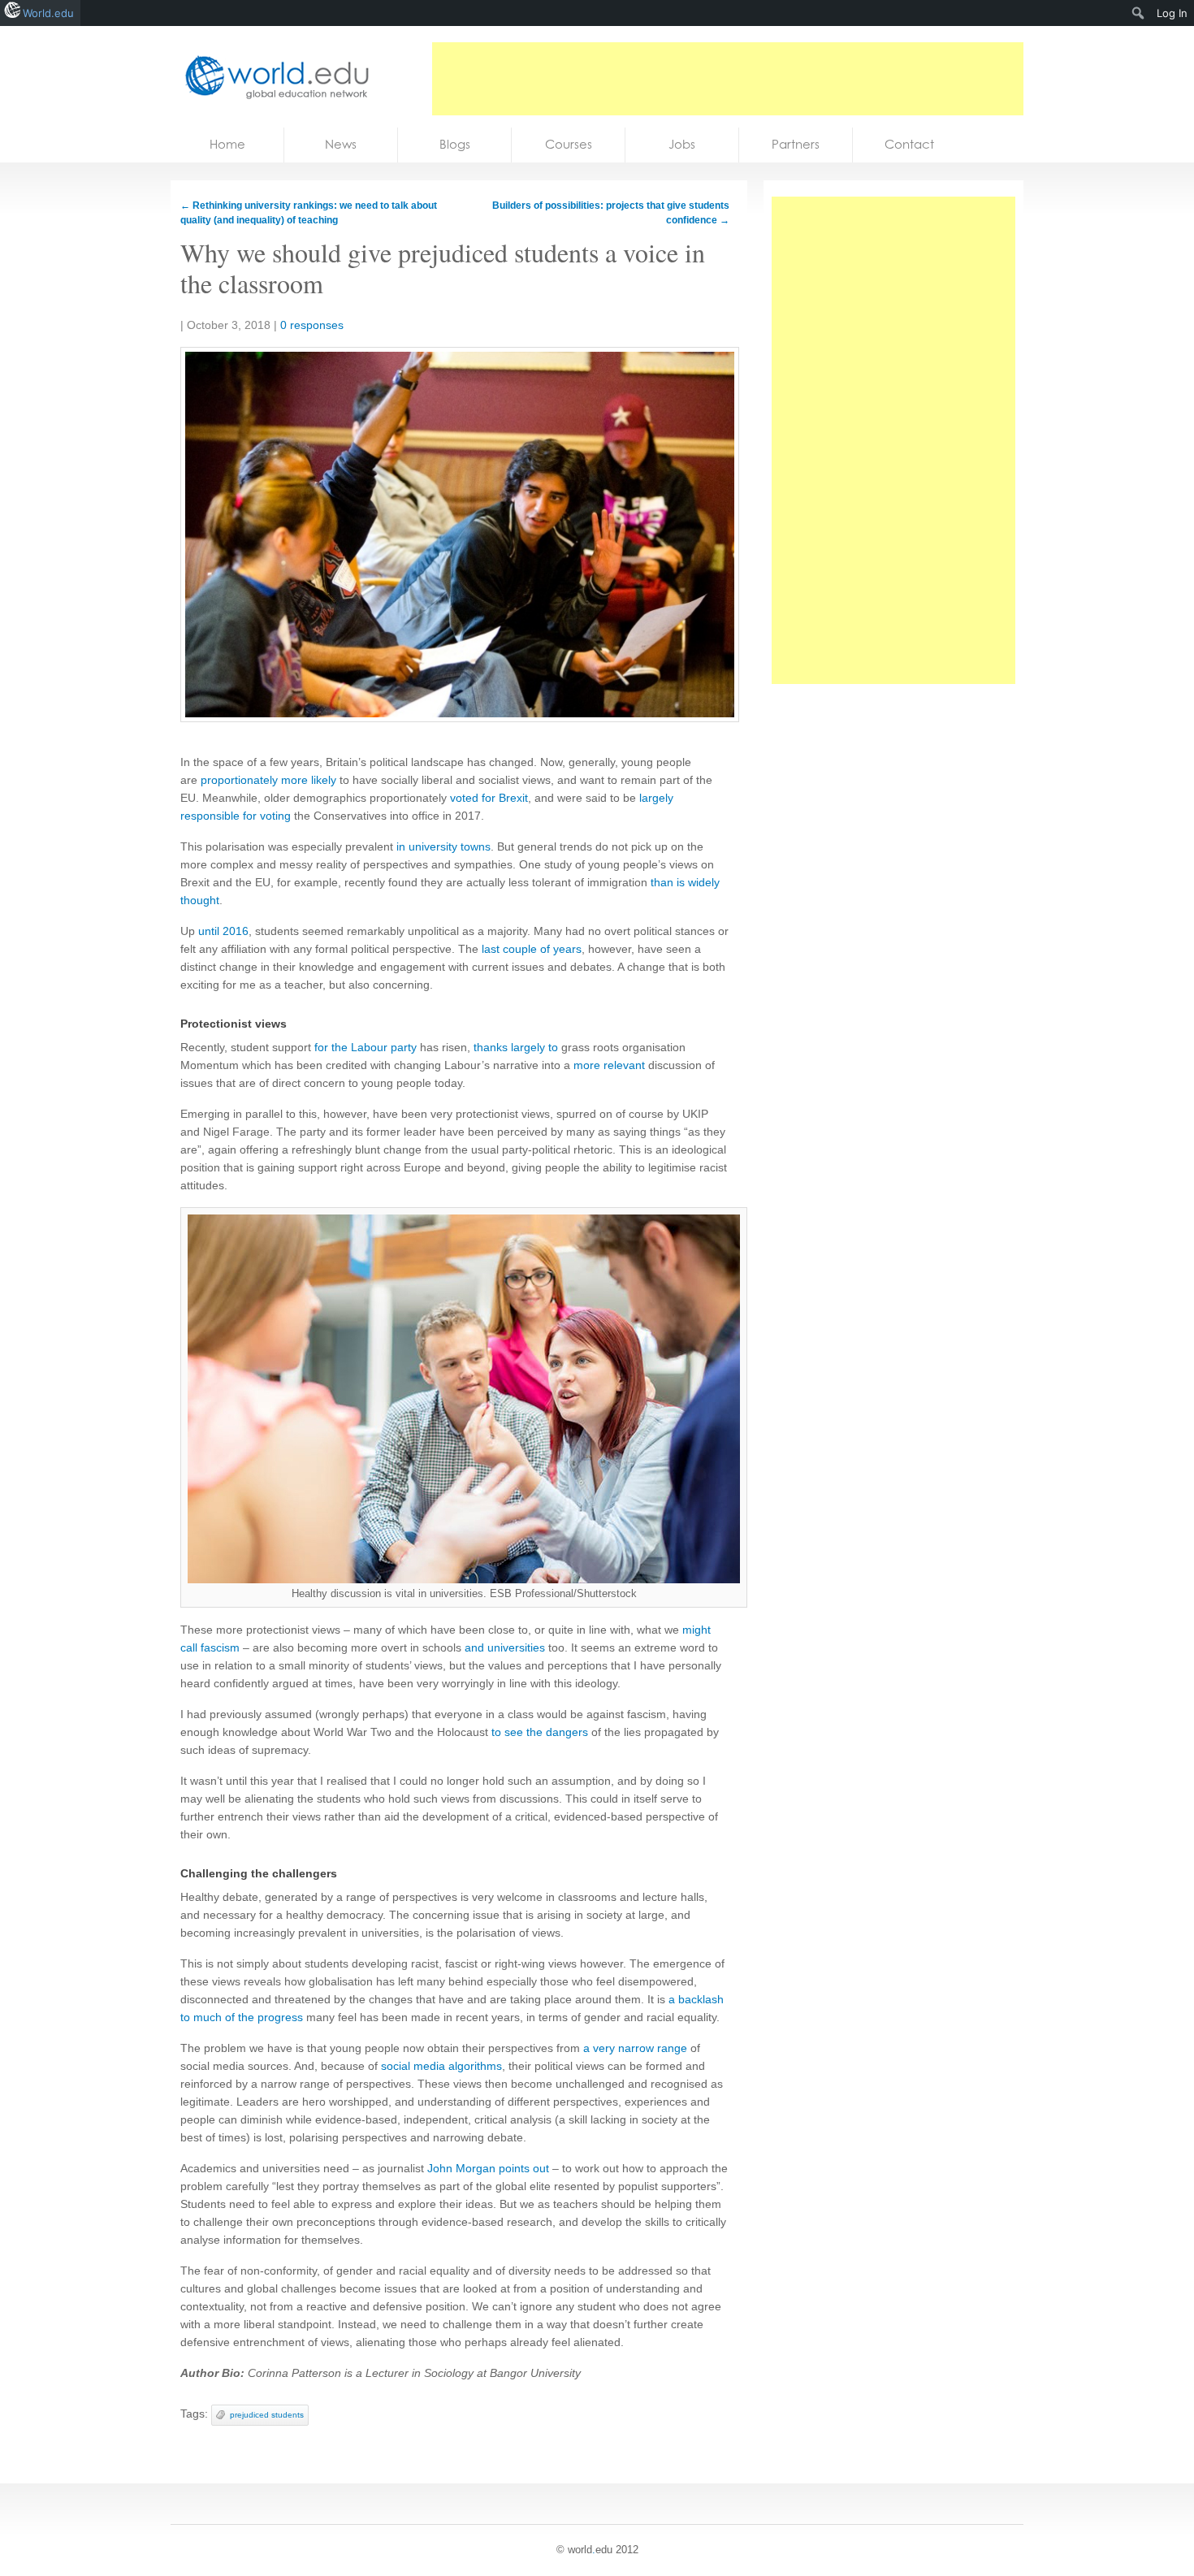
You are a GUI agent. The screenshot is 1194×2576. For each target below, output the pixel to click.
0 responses (312, 325)
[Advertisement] (728, 79)
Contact (909, 144)
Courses (569, 144)
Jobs (682, 144)
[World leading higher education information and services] (272, 77)
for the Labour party (366, 1047)
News (341, 144)
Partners (796, 144)
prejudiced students (267, 2415)
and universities (505, 1647)
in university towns (443, 846)
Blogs (455, 144)
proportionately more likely (268, 780)
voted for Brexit (489, 798)
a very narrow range (635, 2048)
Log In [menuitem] (1172, 13)
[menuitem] (1138, 13)
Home (227, 144)
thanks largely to (516, 1047)
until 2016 (223, 931)
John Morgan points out (488, 2168)
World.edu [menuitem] (48, 13)
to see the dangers (540, 1732)
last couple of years (532, 949)
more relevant (609, 1065)
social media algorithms (441, 2066)
